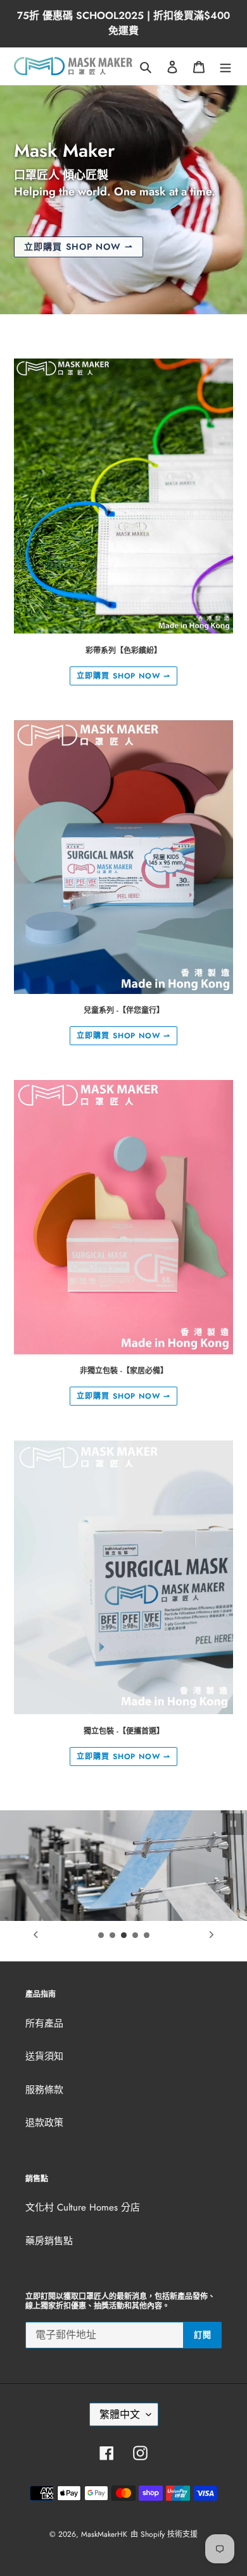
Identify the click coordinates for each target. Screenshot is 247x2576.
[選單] (225, 66)
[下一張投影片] (212, 1935)
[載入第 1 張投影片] (101, 1935)
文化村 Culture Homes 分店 (83, 2207)
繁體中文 (120, 2414)
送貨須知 (44, 2056)
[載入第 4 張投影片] (136, 1935)
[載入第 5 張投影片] (147, 1935)
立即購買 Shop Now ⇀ (79, 247)
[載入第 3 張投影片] (124, 1935)
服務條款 (44, 2090)
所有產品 (44, 2023)
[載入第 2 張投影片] (113, 1935)
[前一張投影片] (35, 1935)
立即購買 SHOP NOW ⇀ (123, 676)
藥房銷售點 (49, 2241)
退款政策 (44, 2123)
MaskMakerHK (104, 2534)
